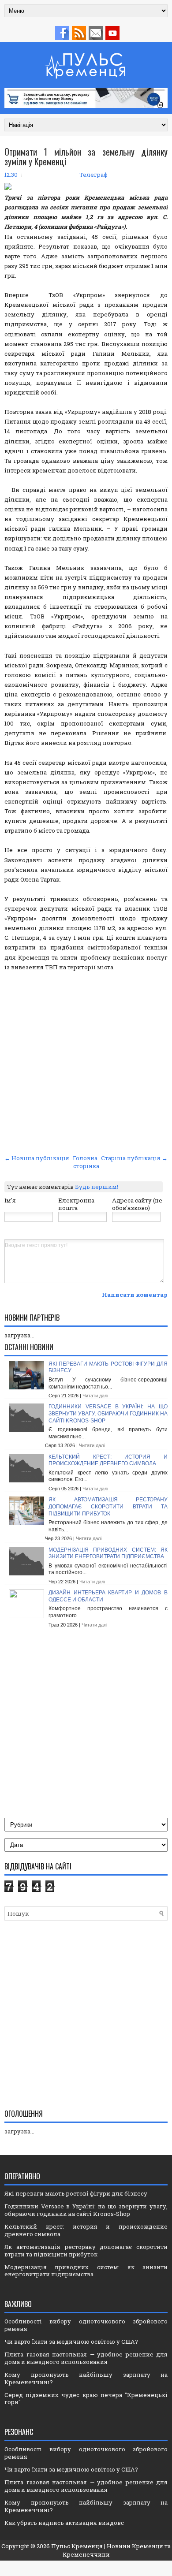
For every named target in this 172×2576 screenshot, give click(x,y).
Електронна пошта (76, 1204)
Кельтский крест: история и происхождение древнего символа (108, 1460)
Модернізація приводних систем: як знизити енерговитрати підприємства (108, 1553)
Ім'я (10, 1200)
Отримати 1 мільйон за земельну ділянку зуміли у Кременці (86, 156)
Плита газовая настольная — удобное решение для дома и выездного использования (86, 2358)
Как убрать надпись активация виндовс (64, 2523)
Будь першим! (97, 1187)
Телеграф (93, 175)
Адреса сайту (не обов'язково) (137, 1204)
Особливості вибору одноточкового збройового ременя (86, 2325)
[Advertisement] (86, 1061)
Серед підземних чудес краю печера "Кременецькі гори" (86, 2399)
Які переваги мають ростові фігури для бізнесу (76, 2193)
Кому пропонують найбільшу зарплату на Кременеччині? (86, 2378)
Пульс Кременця (77, 2546)
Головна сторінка (86, 1162)
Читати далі (95, 1396)
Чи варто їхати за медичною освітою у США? (71, 2341)
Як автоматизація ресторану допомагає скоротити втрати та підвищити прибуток (108, 1506)
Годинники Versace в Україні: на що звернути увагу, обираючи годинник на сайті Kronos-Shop (108, 1413)
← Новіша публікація (37, 1158)
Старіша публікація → (134, 1158)
